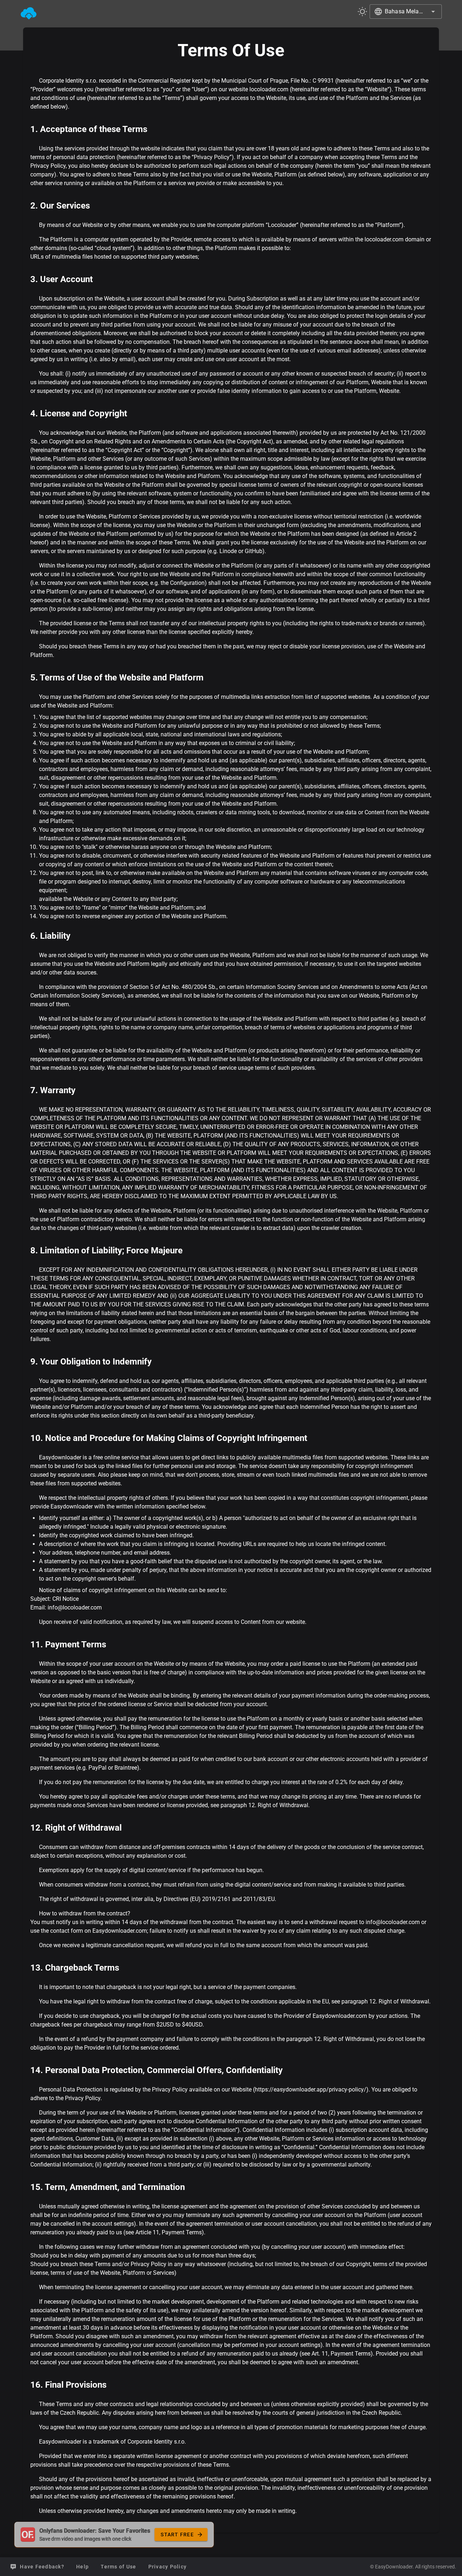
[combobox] (406, 12)
